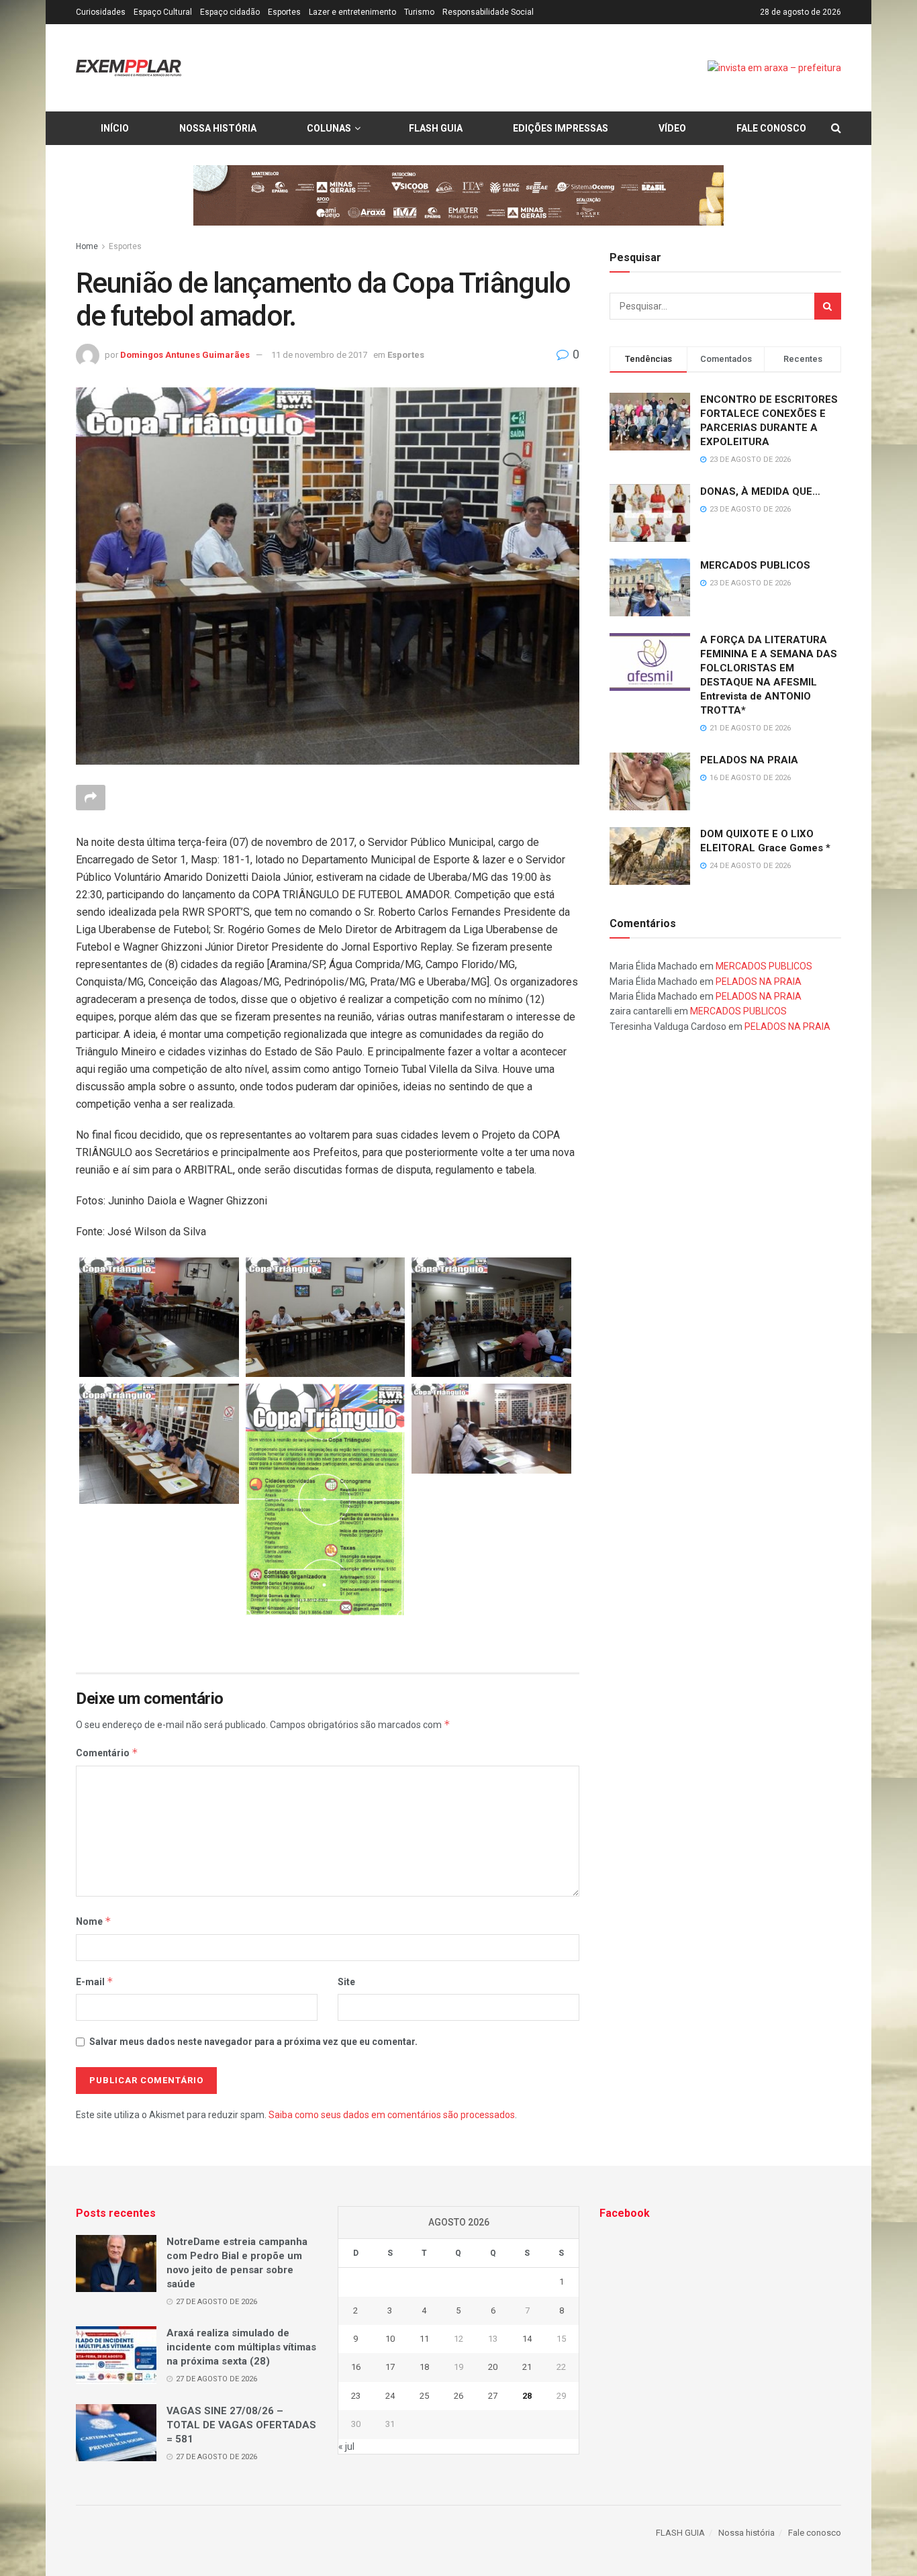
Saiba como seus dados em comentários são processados (392, 2115)
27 (493, 2396)
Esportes (284, 12)
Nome (94, 1921)
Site (346, 1982)
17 (390, 2367)
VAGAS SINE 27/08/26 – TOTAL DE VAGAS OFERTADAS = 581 (241, 2425)
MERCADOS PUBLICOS (755, 565)
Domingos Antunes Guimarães (185, 355)
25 (424, 2396)
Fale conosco (771, 128)
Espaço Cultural (163, 12)
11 (424, 2339)
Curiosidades (101, 12)
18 (424, 2367)
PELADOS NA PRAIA (749, 759)
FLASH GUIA (436, 128)
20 (493, 2367)
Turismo (419, 12)
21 (527, 2367)
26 (458, 2396)
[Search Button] (828, 306)
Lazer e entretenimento (352, 12)
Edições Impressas (561, 128)
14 (527, 2339)
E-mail (95, 1982)
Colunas (329, 128)
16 (356, 2367)
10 (390, 2339)
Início (115, 128)
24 (390, 2396)
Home (87, 246)
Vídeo (672, 128)
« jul (346, 2446)
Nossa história (218, 128)
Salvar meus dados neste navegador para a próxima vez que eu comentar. (253, 2042)
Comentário (107, 1753)
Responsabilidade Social (488, 12)
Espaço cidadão (230, 12)
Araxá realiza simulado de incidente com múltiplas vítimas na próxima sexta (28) (241, 2347)
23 (356, 2396)
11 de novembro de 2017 (319, 355)
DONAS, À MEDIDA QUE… (760, 491)
